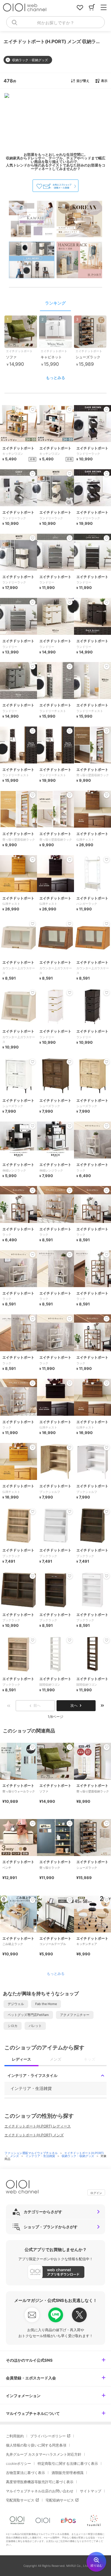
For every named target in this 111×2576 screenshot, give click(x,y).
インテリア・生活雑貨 (41, 2156)
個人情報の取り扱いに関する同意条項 (36, 2445)
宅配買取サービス (20, 2500)
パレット (35, 2026)
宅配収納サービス (60, 2500)
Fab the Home (46, 2004)
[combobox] (55, 22)
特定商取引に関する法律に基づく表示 (68, 2463)
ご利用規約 (15, 2436)
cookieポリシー (18, 2463)
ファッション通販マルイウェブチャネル (32, 2153)
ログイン (96, 2193)
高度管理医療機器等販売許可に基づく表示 (40, 2482)
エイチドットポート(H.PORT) (84, 2153)
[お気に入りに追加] (33, 1747)
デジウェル (16, 2004)
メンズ (15, 2156)
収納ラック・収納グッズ (78, 2156)
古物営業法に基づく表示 (25, 2473)
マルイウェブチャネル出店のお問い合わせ (40, 2491)
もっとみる (55, 378)
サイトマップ (91, 2491)
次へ (74, 1705)
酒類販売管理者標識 (67, 2473)
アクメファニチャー (75, 2015)
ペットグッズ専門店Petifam (28, 2015)
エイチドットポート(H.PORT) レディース (38, 2126)
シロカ (13, 2026)
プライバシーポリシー (48, 2436)
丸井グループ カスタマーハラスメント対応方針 (44, 2454)
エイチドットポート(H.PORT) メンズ (34, 2135)
